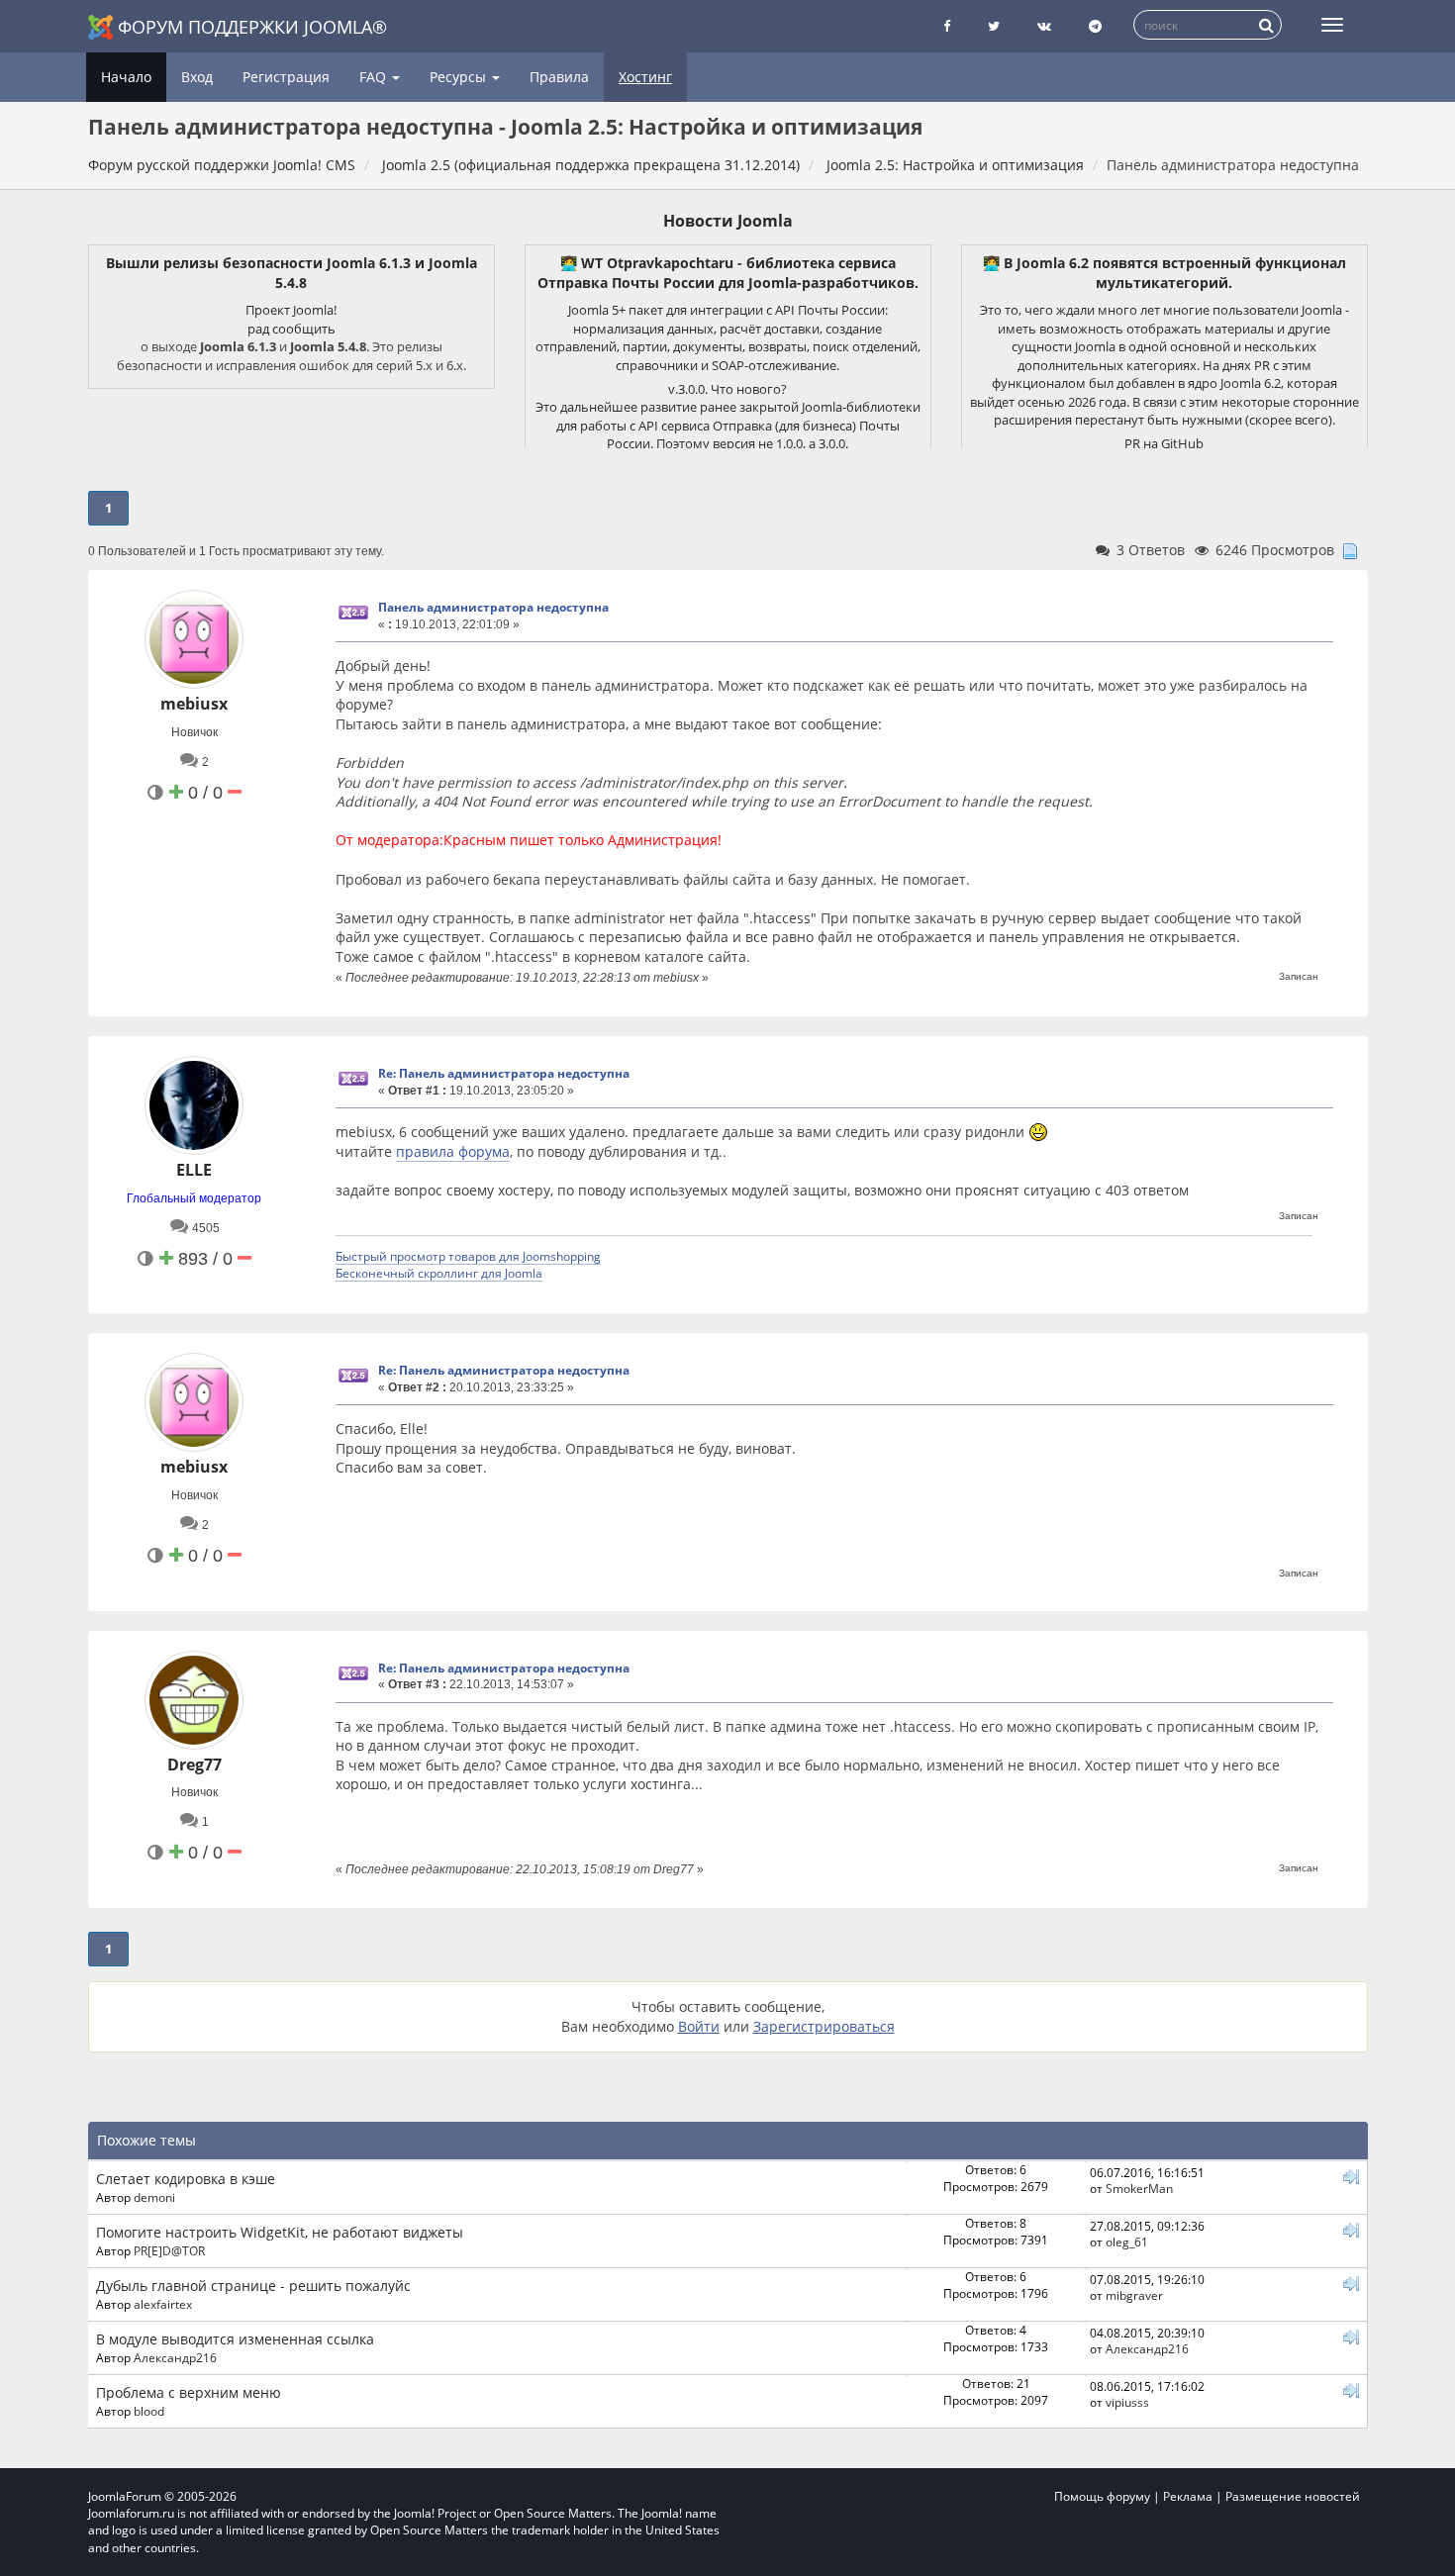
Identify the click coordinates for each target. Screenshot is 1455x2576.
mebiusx (194, 704)
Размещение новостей (1293, 2496)
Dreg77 (194, 1765)
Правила (559, 77)
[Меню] (1332, 25)
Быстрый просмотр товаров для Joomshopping (468, 1256)
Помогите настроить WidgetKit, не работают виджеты (280, 2232)
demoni (154, 2197)
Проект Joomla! (291, 310)
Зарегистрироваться (824, 2026)
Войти (699, 2026)
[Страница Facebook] (947, 26)
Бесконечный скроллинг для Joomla (439, 1273)
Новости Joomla (728, 221)
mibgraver (1134, 2295)
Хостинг (645, 77)
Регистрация (286, 77)
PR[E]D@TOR (169, 2250)
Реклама (1188, 2496)
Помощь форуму (1102, 2496)
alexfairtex (163, 2304)
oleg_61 (1127, 2242)
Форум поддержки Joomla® (252, 27)
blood (149, 2411)
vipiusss (1127, 2402)
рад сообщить (291, 329)
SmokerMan (1139, 2188)
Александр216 (175, 2357)
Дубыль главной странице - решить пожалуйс (253, 2286)
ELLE (194, 1170)
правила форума (453, 1151)
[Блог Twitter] (994, 26)
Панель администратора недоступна (493, 607)
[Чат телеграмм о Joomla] (1095, 26)
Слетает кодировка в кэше (186, 2179)
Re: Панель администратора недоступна (504, 1073)
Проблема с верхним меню (189, 2392)
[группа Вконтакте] (1044, 26)
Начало (126, 77)
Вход (197, 77)
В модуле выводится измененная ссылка (235, 2339)
